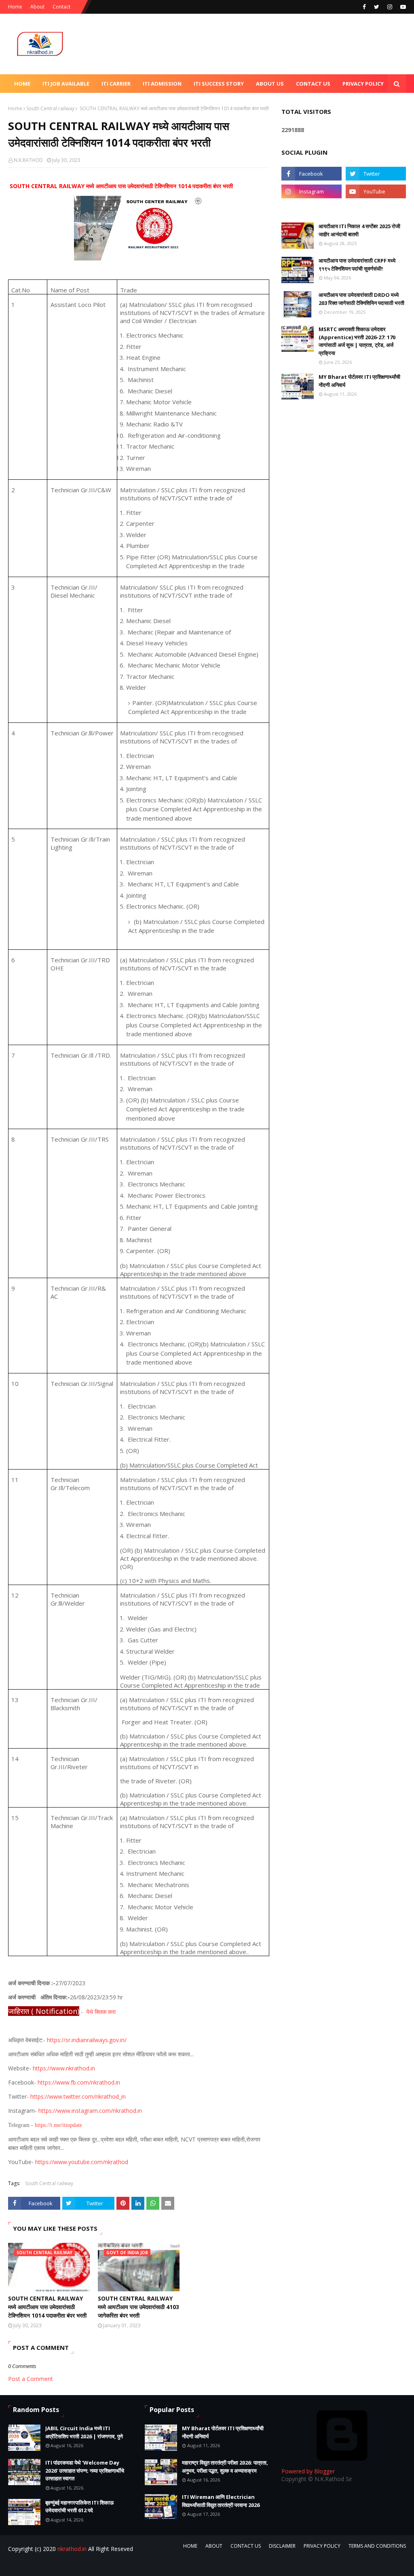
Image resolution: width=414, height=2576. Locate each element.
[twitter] (377, 7)
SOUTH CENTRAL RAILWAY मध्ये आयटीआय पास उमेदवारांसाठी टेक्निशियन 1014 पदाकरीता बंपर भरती (47, 2307)
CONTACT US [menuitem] (313, 84)
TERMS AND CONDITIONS (377, 2546)
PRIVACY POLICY (322, 2546)
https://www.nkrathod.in (64, 2068)
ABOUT (214, 2546)
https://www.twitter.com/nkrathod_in (78, 2096)
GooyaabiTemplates (132, 2565)
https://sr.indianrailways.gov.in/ (87, 2040)
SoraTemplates (52, 2565)
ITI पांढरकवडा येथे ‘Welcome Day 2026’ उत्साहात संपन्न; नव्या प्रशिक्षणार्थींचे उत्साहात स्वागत (85, 2470)
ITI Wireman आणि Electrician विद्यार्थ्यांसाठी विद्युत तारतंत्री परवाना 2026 (221, 2501)
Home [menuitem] (22, 84)
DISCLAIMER (282, 2546)
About (37, 7)
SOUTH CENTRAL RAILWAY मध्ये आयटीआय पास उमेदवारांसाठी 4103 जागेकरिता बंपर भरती (138, 2307)
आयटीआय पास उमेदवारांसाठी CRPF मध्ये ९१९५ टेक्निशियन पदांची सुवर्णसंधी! (357, 265)
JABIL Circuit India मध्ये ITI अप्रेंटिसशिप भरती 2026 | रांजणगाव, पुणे (84, 2432)
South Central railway (50, 108)
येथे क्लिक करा (101, 2012)
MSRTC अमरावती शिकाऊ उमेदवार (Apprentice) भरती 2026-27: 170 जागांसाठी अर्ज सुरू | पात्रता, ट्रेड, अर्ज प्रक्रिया (357, 341)
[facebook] (364, 7)
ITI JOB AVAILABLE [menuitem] (66, 84)
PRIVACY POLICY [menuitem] (363, 84)
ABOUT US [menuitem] (270, 84)
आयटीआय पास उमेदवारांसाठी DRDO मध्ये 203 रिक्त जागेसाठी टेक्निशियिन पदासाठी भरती (361, 299)
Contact (61, 7)
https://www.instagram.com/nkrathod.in (90, 2111)
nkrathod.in (72, 2549)
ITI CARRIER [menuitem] (116, 84)
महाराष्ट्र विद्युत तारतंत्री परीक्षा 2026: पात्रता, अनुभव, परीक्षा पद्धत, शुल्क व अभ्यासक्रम (225, 2467)
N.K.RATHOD (28, 160)
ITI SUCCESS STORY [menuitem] (219, 84)
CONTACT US (246, 2546)
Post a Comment (31, 2379)
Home (15, 7)
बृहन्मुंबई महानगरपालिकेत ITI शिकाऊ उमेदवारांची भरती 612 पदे (79, 2507)
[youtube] (402, 7)
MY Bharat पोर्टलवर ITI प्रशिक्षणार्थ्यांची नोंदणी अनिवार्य (359, 381)
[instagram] (390, 7)
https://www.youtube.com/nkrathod (82, 2162)
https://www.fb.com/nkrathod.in (79, 2082)
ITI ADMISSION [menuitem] (162, 84)
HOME (190, 2546)
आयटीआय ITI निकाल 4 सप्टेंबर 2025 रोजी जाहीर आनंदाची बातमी (359, 230)
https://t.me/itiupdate (58, 2125)
